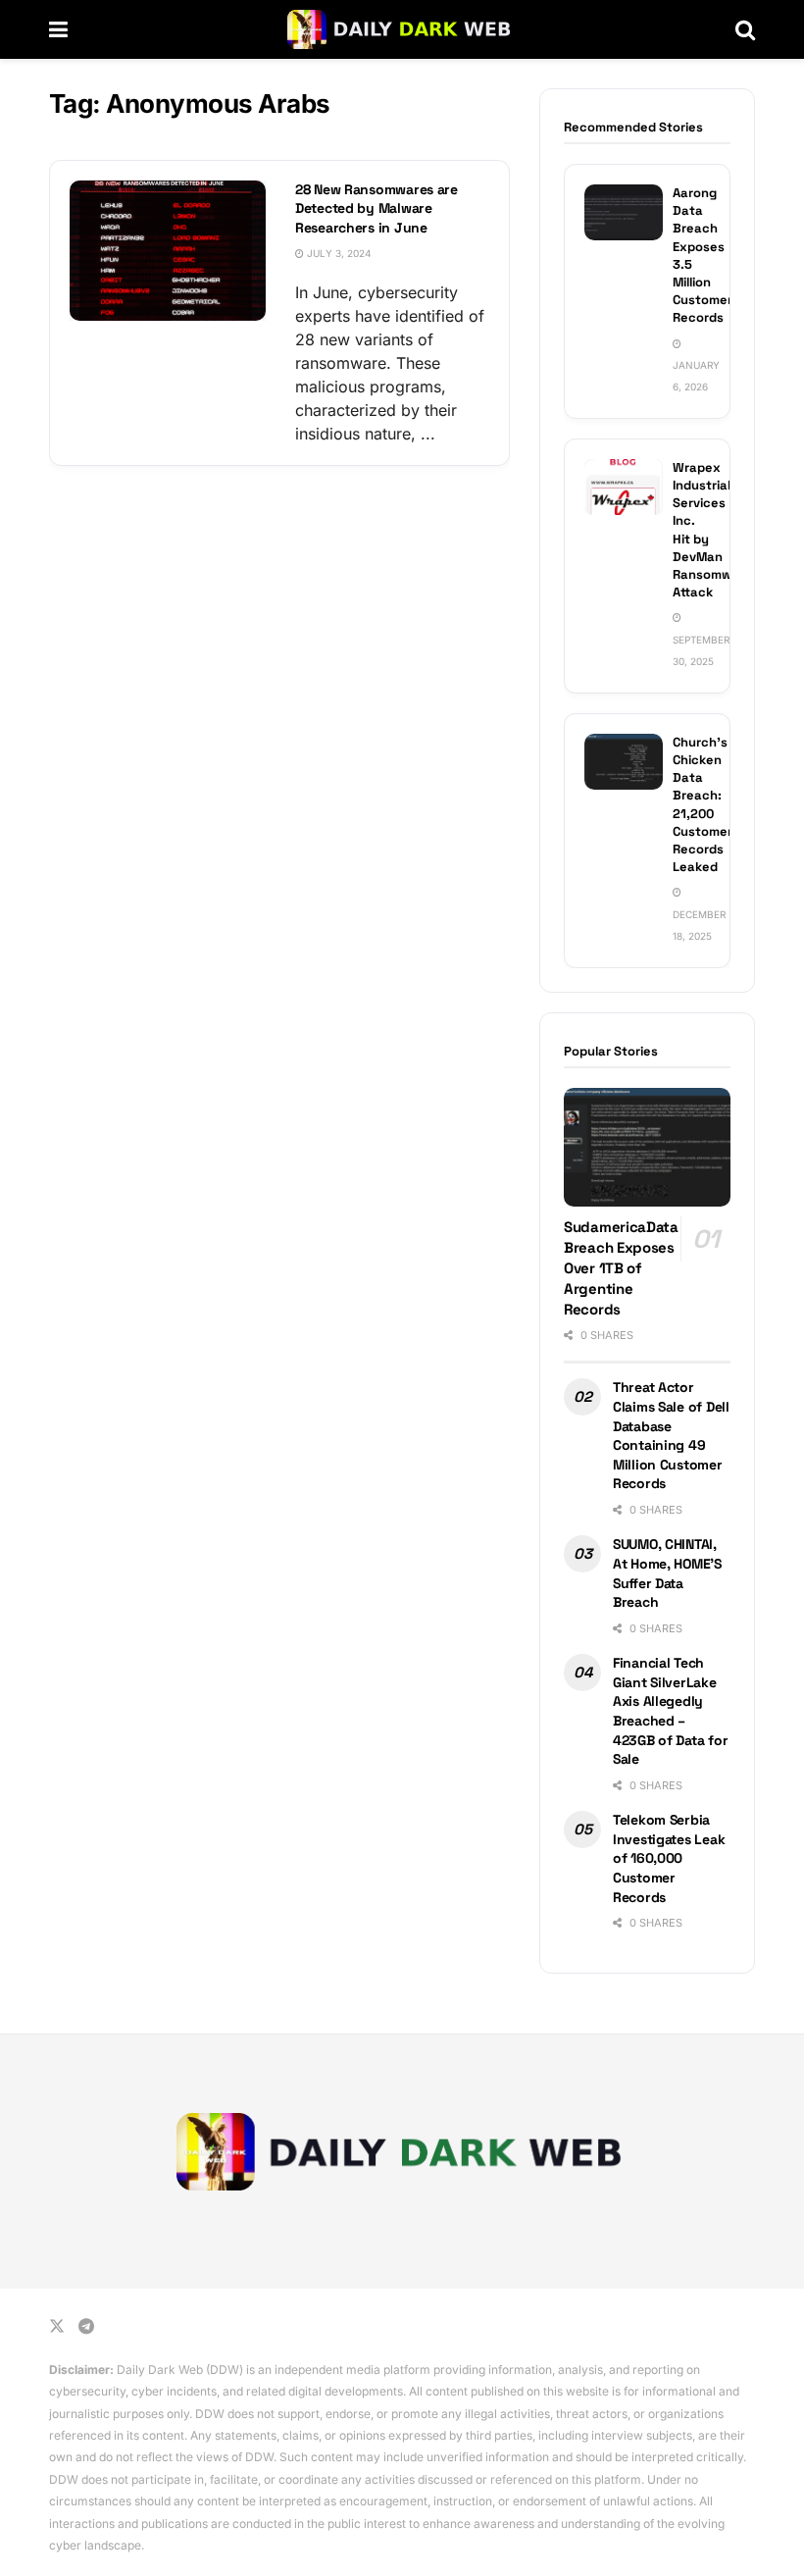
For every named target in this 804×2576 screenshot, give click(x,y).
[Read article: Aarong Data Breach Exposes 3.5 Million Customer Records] (624, 212)
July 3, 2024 (337, 253)
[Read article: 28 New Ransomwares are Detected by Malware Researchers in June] (168, 251)
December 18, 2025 (699, 925)
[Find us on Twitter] (57, 2326)
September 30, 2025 (701, 650)
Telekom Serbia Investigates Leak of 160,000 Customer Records (669, 1858)
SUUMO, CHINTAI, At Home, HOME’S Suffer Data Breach (667, 1573)
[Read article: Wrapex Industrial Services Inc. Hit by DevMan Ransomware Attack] (624, 487)
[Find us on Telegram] (86, 2326)
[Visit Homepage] (402, 29)
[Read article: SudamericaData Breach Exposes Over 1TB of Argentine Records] (647, 1148)
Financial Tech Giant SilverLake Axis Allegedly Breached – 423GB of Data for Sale (670, 1711)
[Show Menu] (58, 29)
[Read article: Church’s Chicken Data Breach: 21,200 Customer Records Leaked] (624, 762)
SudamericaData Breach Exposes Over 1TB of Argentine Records (621, 1268)
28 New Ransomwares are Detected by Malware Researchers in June (377, 208)
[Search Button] (745, 29)
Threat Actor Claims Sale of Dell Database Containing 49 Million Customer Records (671, 1435)
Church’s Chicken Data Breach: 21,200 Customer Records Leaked (703, 804)
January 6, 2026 (696, 376)
